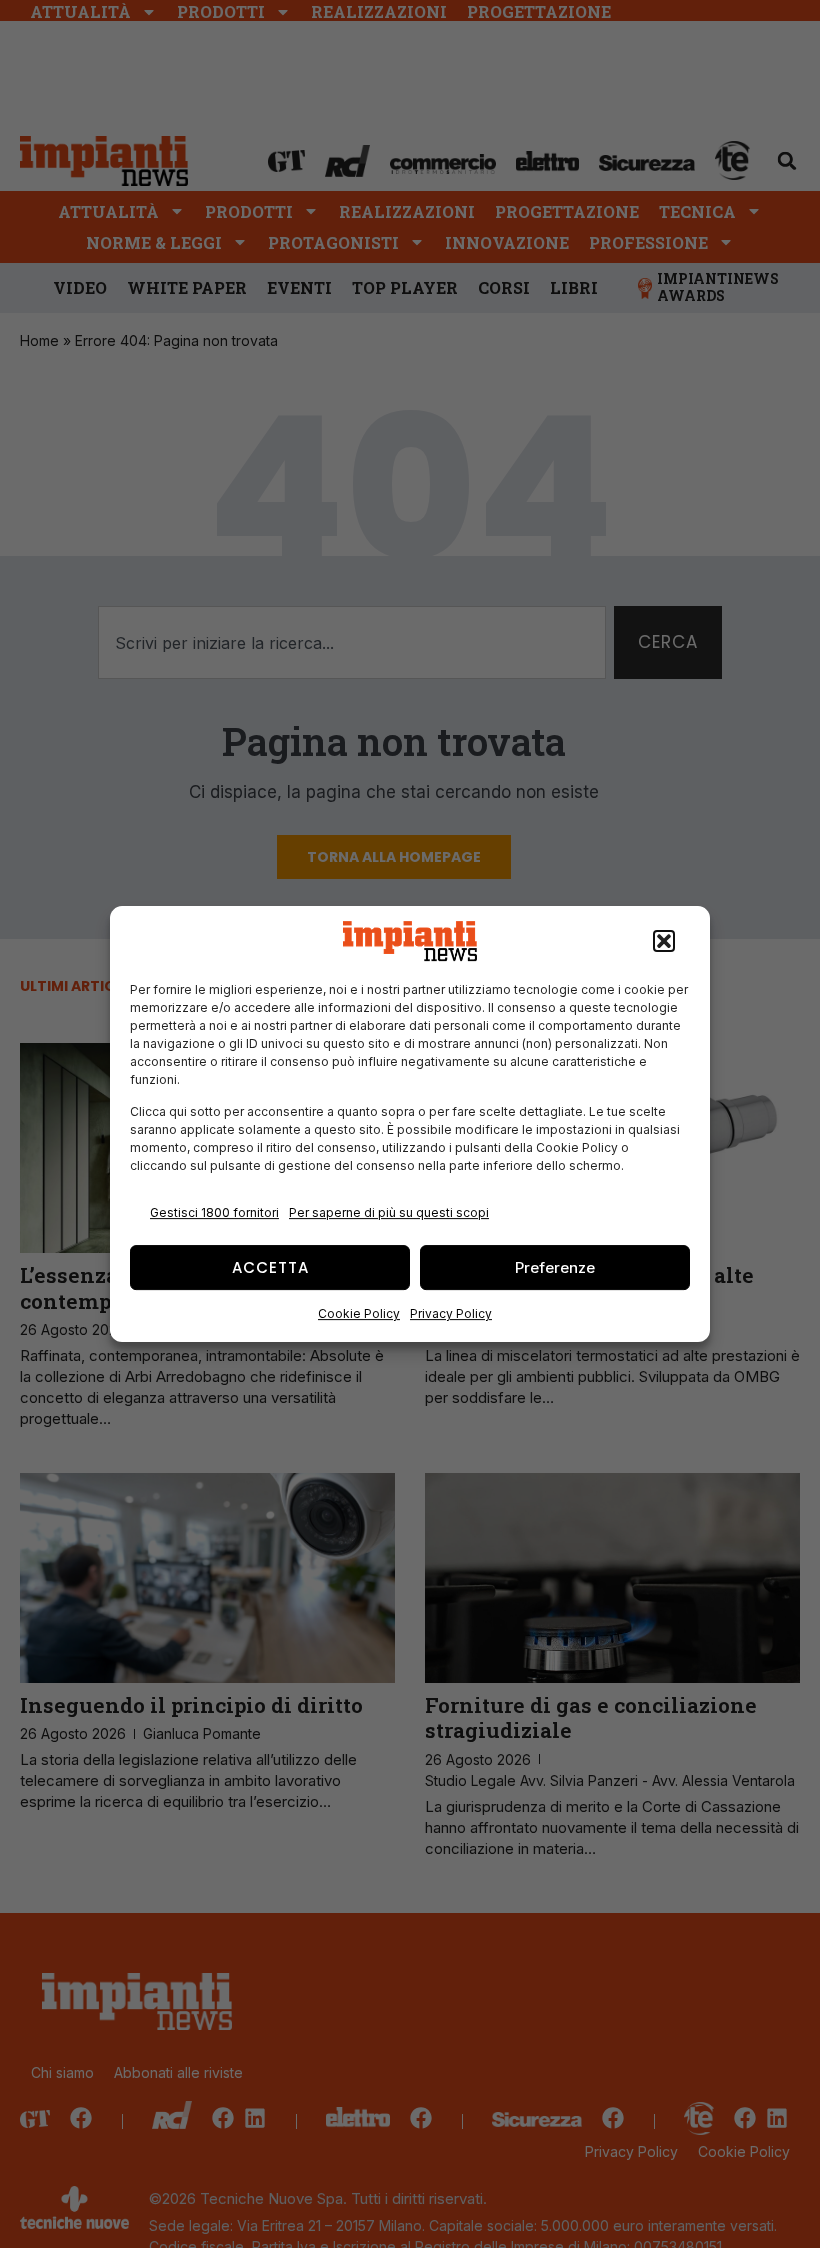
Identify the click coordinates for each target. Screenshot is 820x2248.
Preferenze (555, 1267)
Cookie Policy (359, 1313)
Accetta (270, 1267)
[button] (664, 941)
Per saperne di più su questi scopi (389, 1212)
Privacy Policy (451, 1313)
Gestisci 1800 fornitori (214, 1212)
